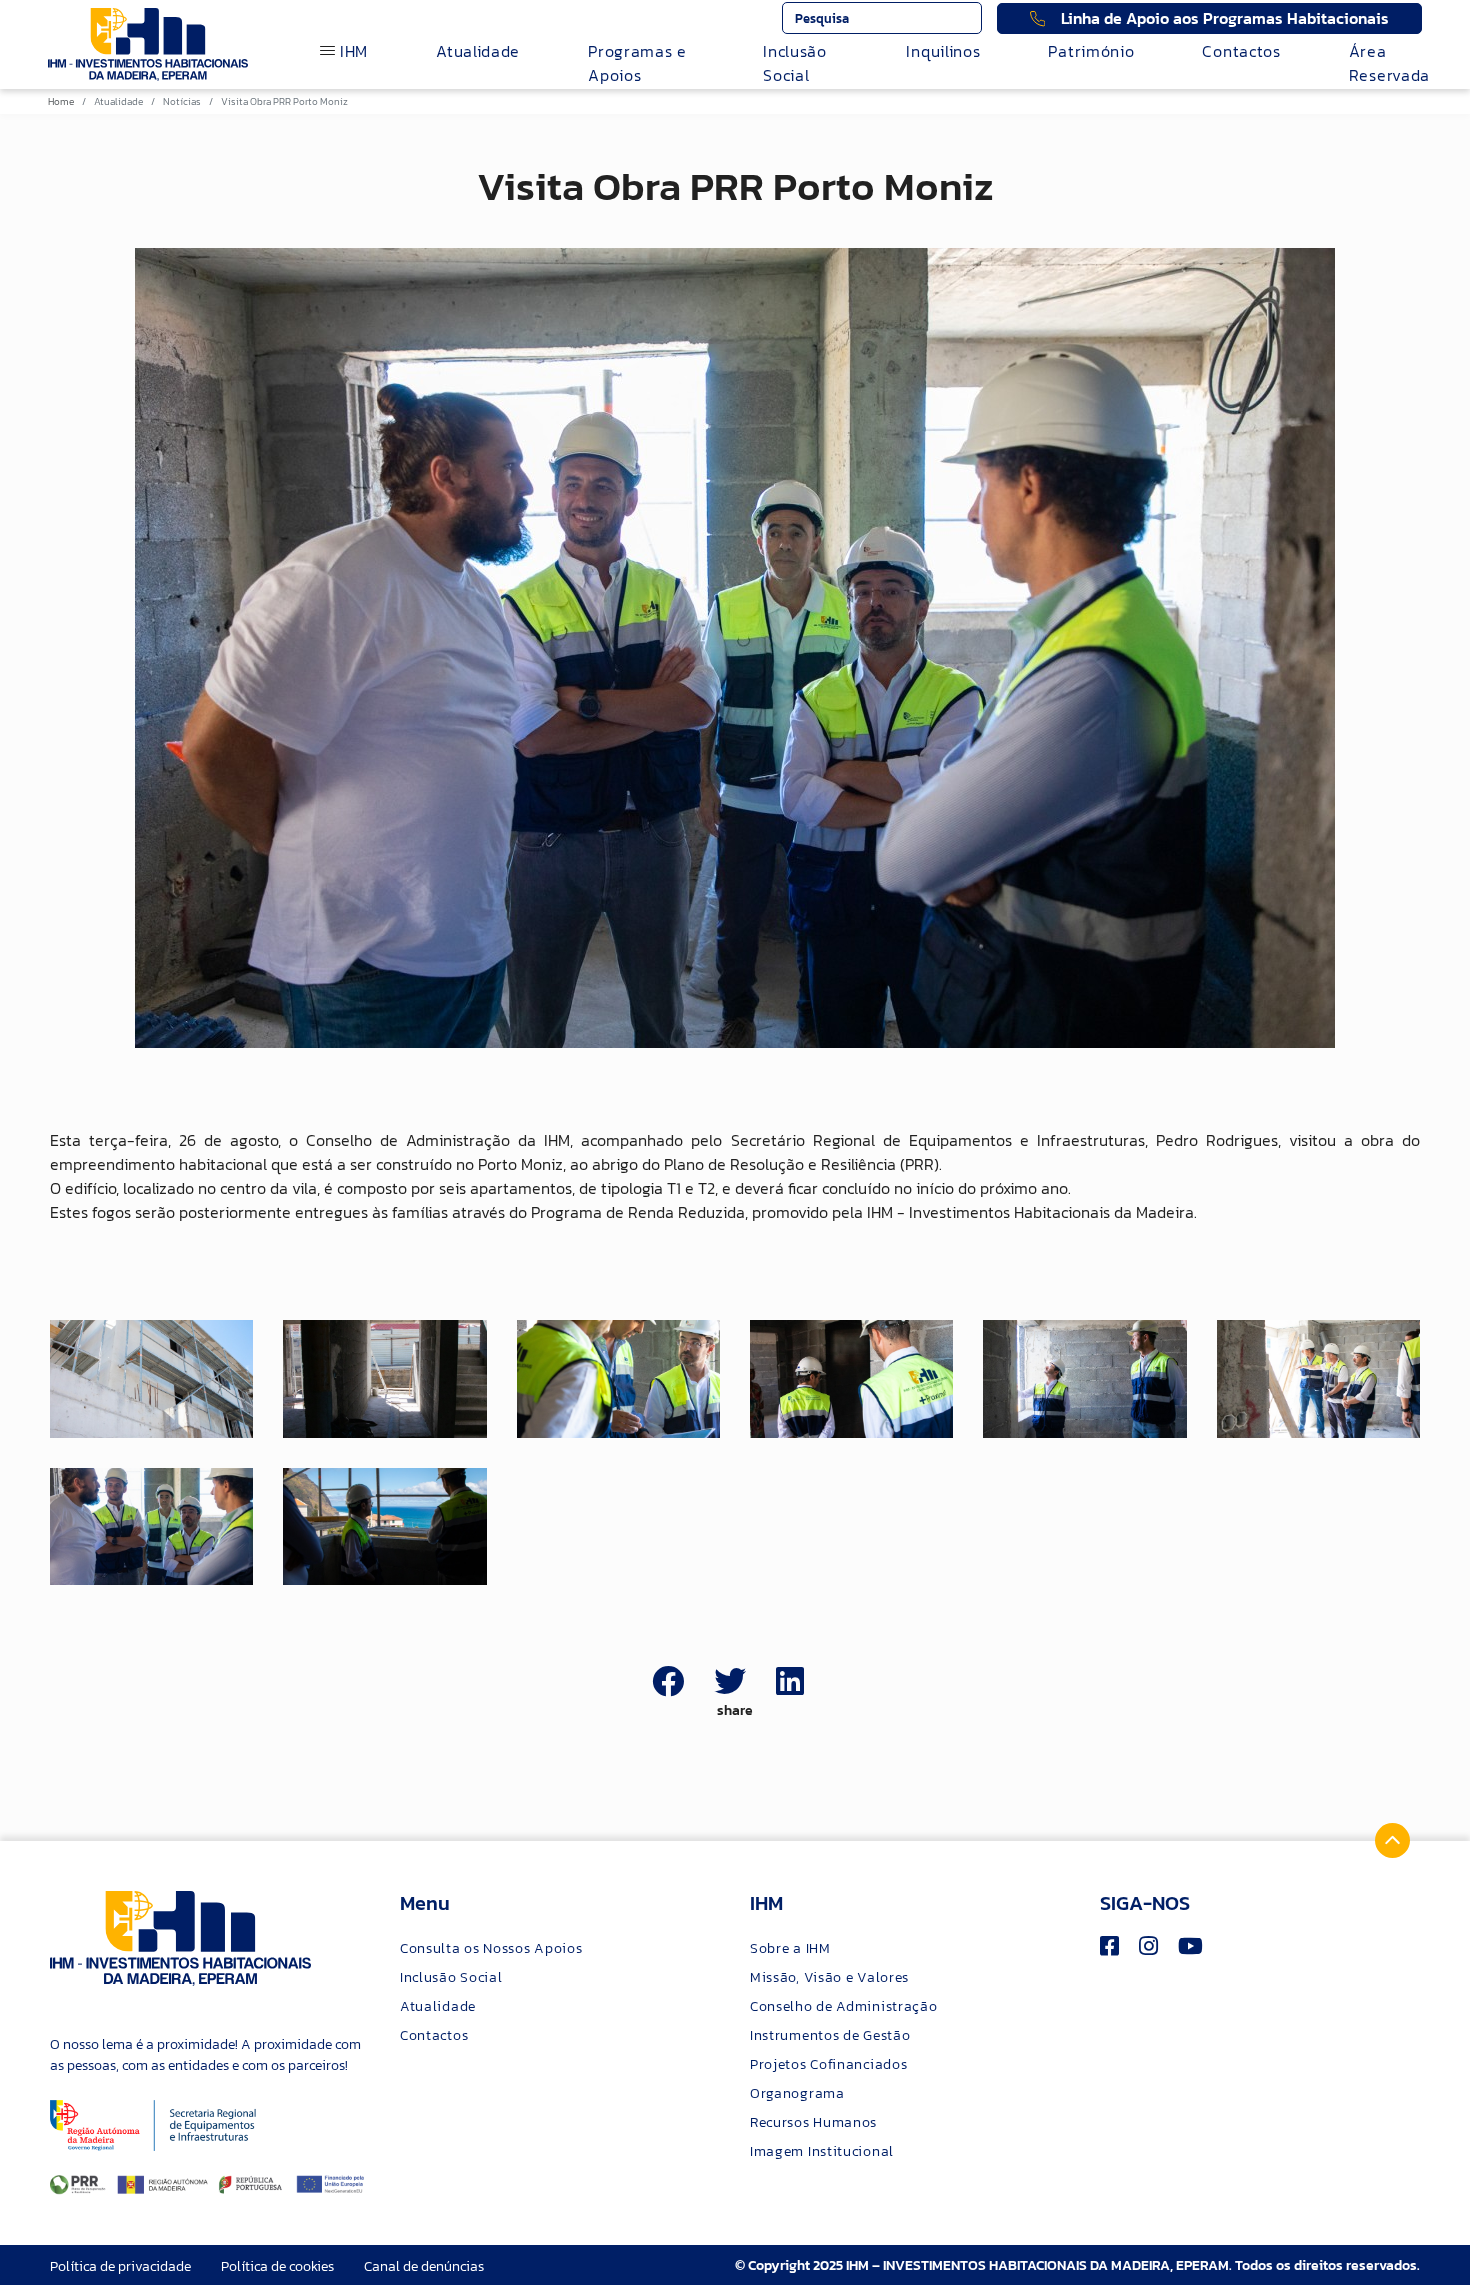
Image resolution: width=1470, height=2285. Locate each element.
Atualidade (478, 51)
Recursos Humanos (813, 2122)
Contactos (1241, 51)
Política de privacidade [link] (120, 2266)
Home (61, 101)
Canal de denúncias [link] (424, 2266)
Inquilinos (943, 51)
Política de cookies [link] (277, 2266)
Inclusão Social (795, 63)
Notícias (182, 101)
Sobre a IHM (790, 1948)
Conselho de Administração (844, 2006)
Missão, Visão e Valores (829, 1977)
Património (1091, 51)
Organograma (797, 2093)
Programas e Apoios (637, 63)
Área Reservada (1389, 63)
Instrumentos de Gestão (830, 2035)
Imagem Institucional (822, 2151)
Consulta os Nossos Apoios (491, 1948)
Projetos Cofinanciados (828, 2064)
